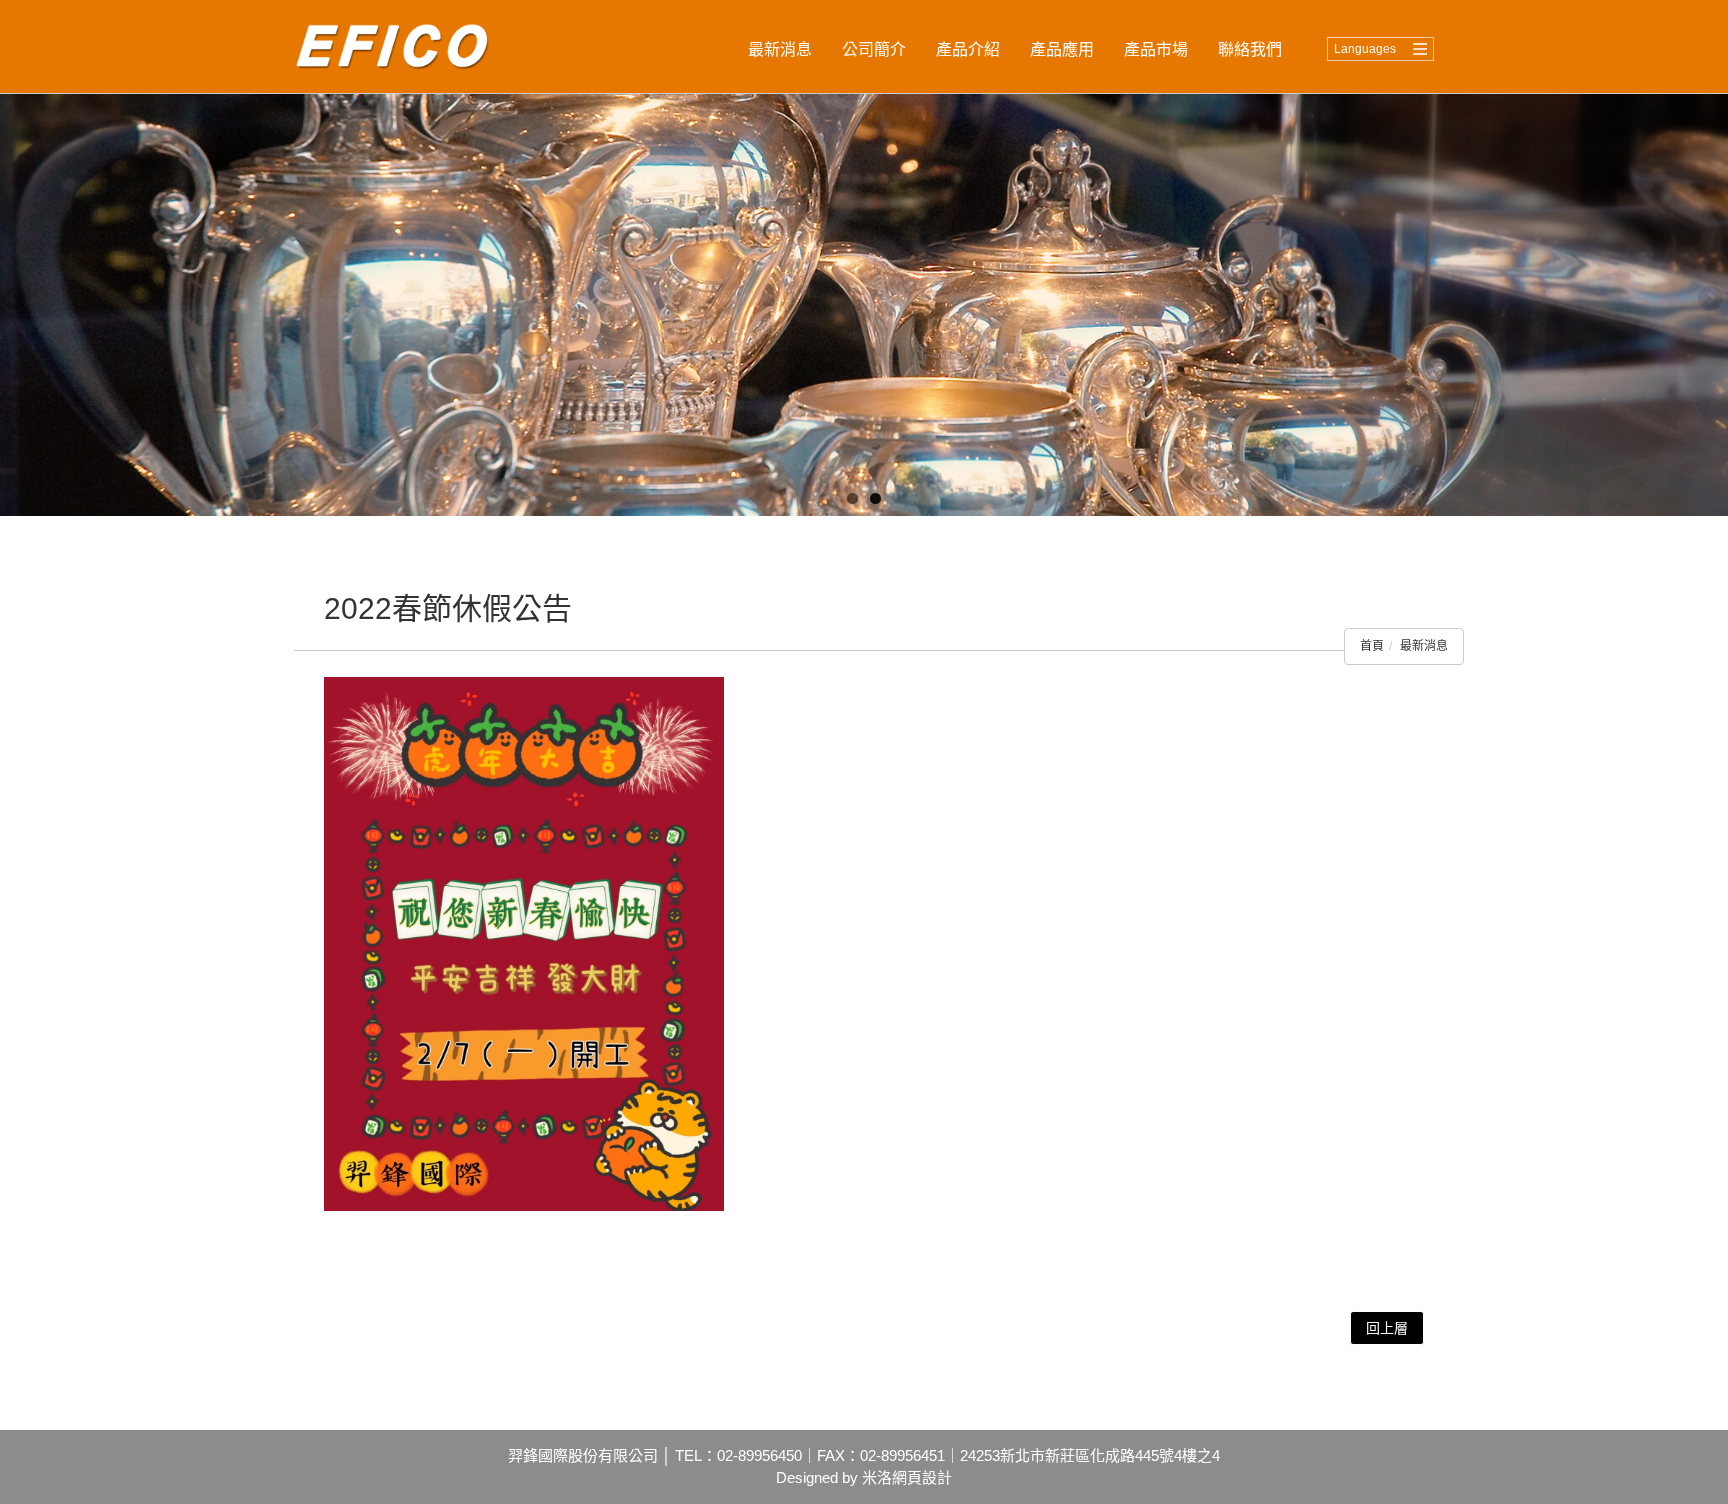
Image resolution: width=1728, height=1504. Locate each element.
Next (1713, 300)
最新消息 (1424, 646)
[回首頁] (401, 46)
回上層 (1387, 1328)
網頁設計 (922, 1477)
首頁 (1372, 646)
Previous (15, 300)
